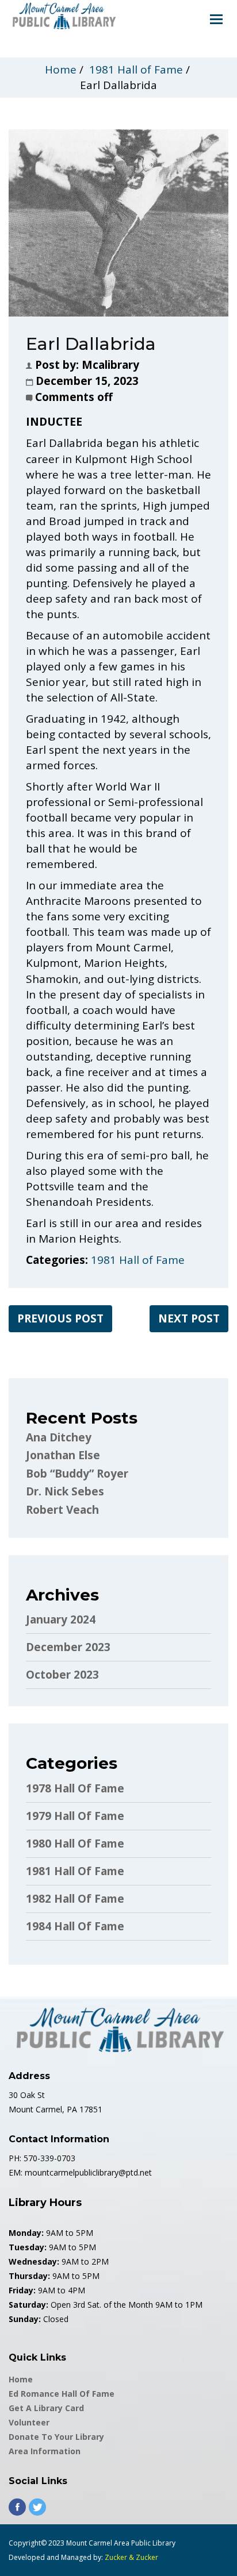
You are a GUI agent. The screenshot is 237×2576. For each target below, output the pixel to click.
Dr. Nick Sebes (65, 1491)
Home (61, 70)
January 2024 (61, 1619)
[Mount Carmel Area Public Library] (63, 15)
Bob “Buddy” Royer (77, 1474)
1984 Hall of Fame (75, 1926)
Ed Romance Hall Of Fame (62, 2394)
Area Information (45, 2451)
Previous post (60, 1318)
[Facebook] (17, 2507)
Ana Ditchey (59, 1437)
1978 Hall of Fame (75, 1788)
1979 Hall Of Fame (75, 1816)
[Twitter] (37, 2507)
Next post (189, 1318)
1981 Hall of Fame (136, 70)
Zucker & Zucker (131, 2557)
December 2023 (68, 1647)
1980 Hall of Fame (75, 1844)
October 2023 (62, 1675)
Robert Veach (62, 1510)
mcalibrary (110, 365)
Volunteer (29, 2422)
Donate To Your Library (56, 2437)
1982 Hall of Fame (75, 1899)
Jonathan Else (63, 1455)
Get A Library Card (46, 2408)
